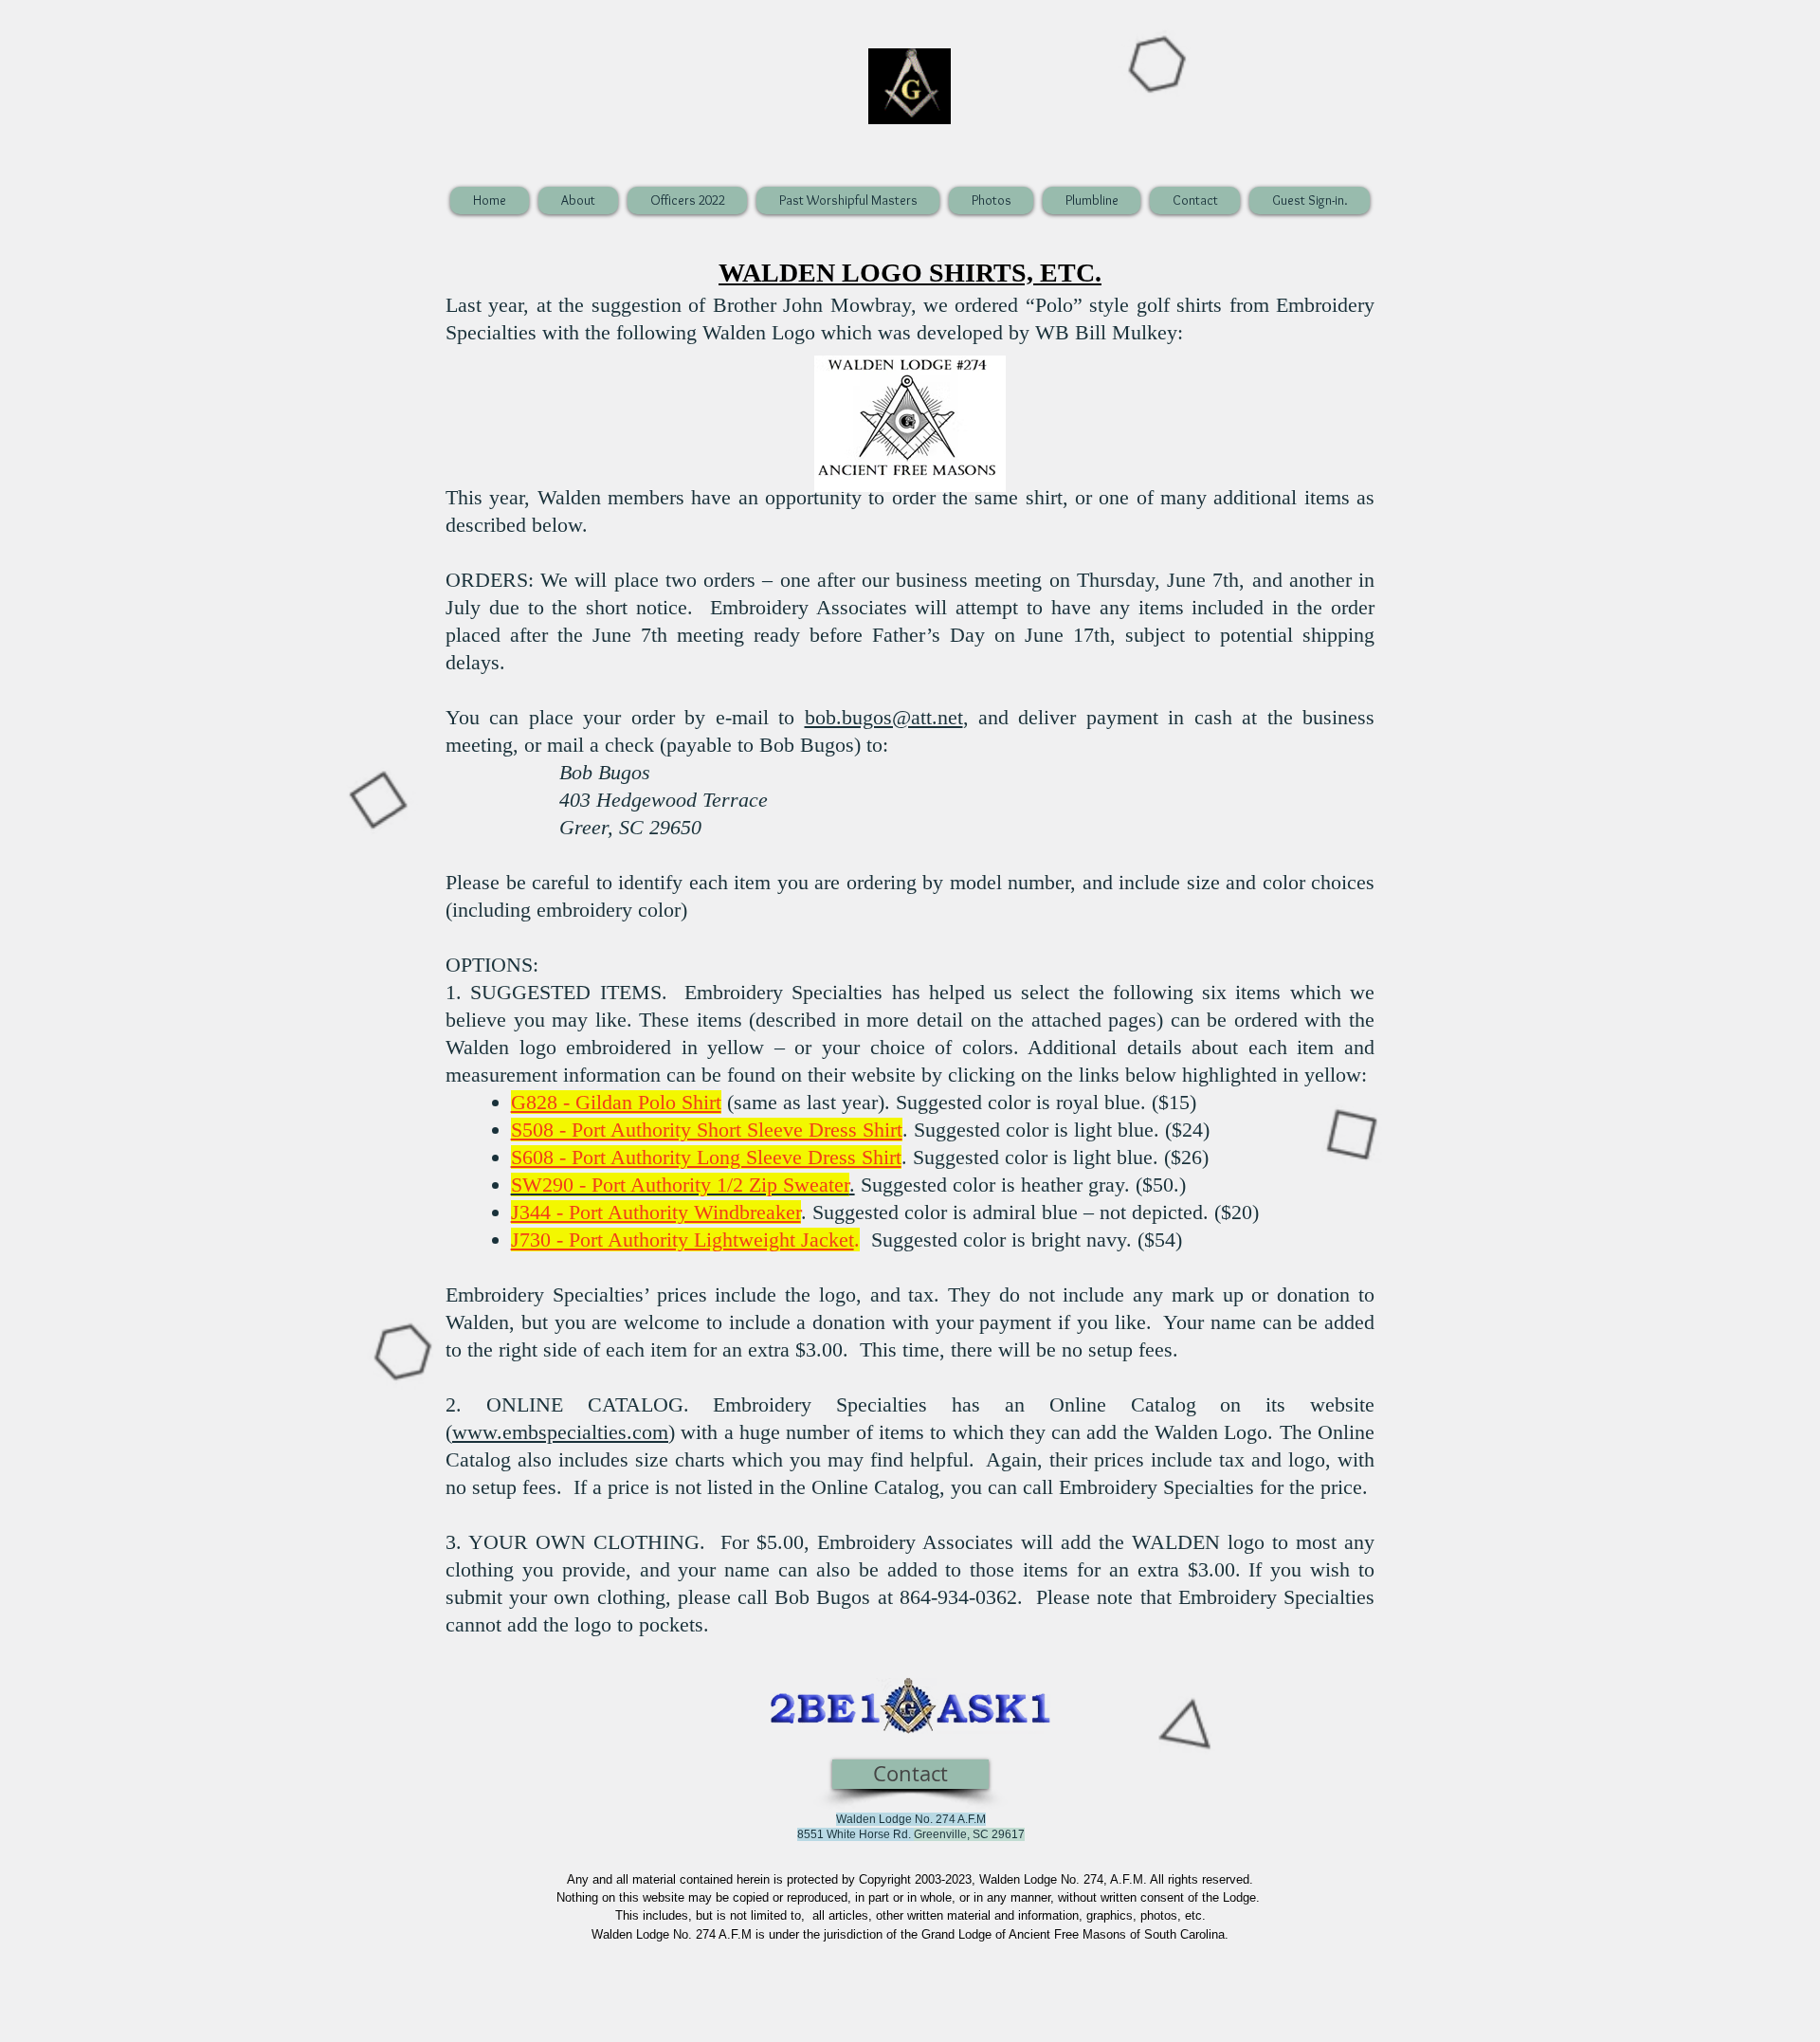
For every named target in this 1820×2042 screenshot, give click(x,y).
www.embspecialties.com (560, 1432)
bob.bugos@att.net (884, 717)
